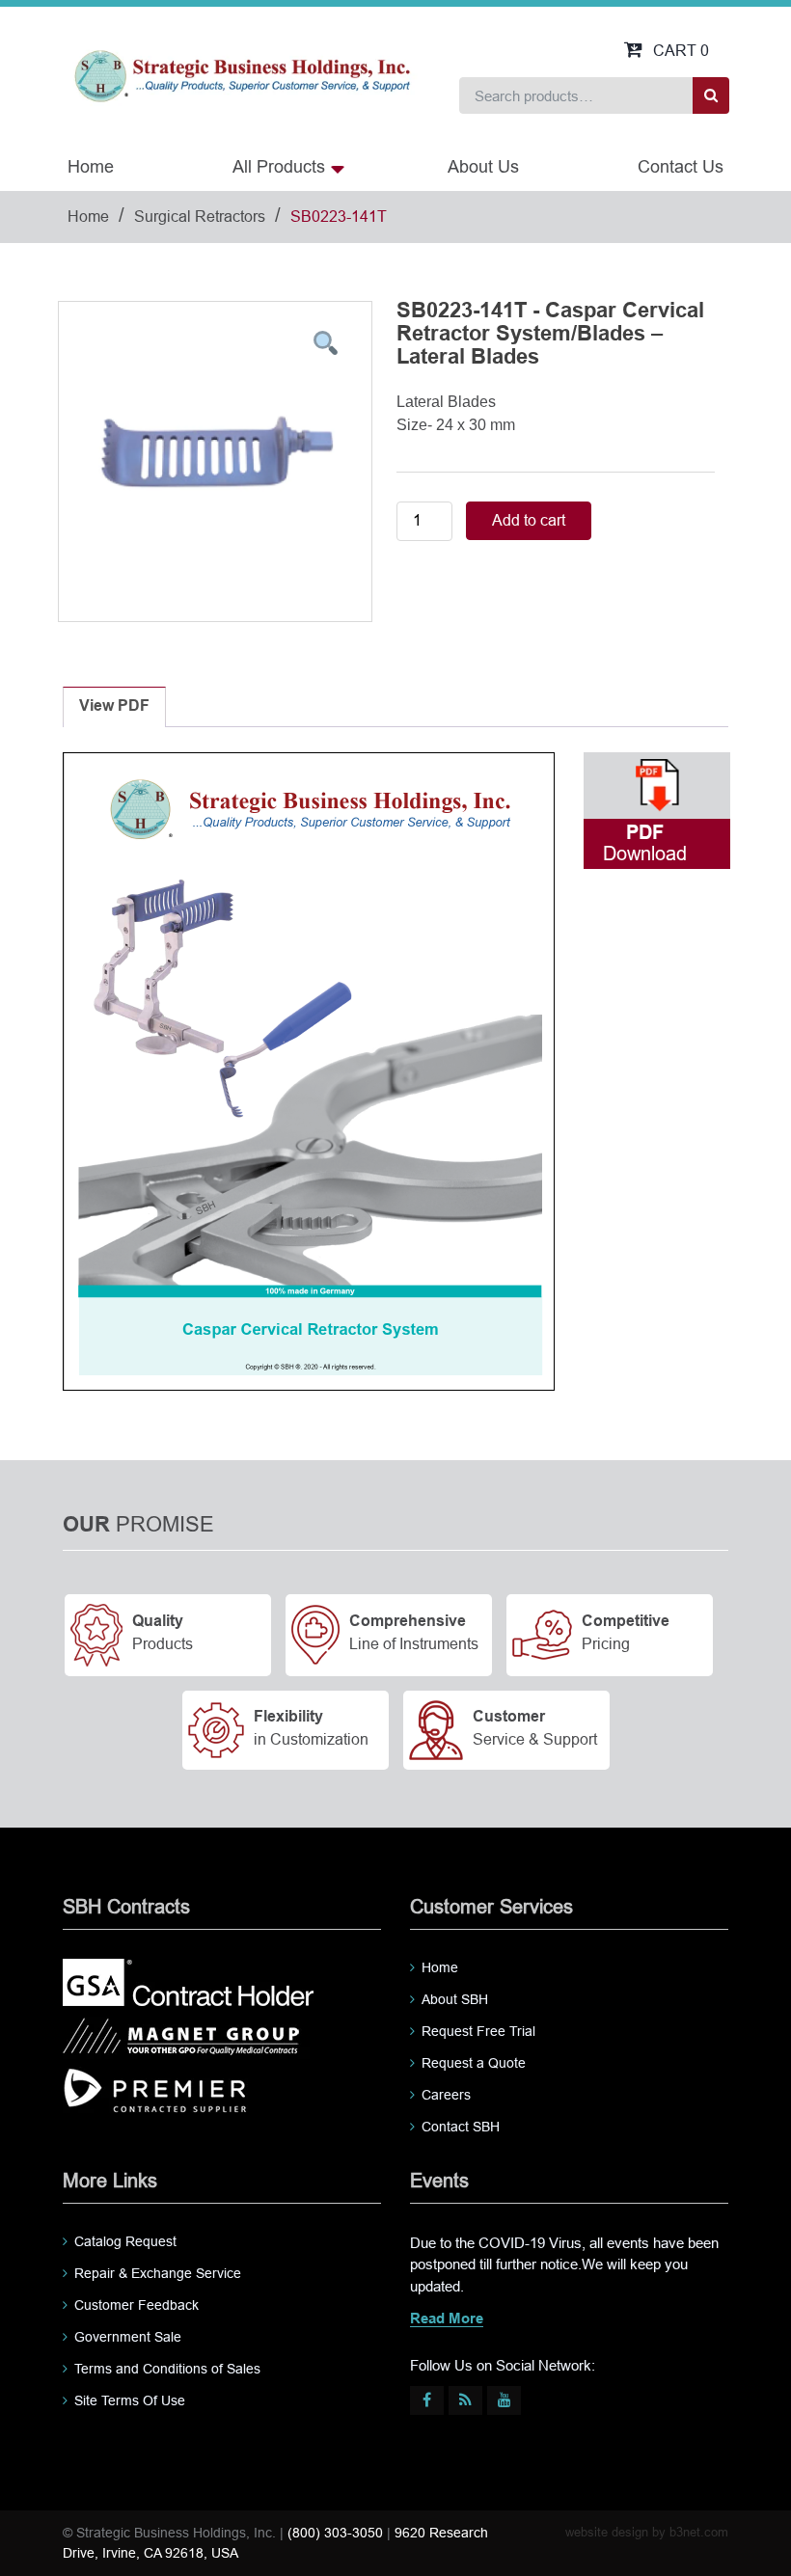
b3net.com (699, 2532)
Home (91, 167)
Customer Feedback (136, 2305)
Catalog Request (125, 2241)
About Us (483, 167)
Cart (681, 51)
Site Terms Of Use (130, 2400)
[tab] (114, 707)
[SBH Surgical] (242, 75)
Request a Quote (474, 2063)
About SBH (455, 1999)
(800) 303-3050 (335, 2533)
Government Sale (128, 2337)
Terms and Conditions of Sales (167, 2369)
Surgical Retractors (200, 217)
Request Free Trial (478, 2031)
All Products (279, 167)
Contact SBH (461, 2127)
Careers (446, 2095)
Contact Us (681, 167)
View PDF (114, 706)
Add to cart (529, 520)
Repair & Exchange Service (158, 2273)
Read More (447, 2319)
